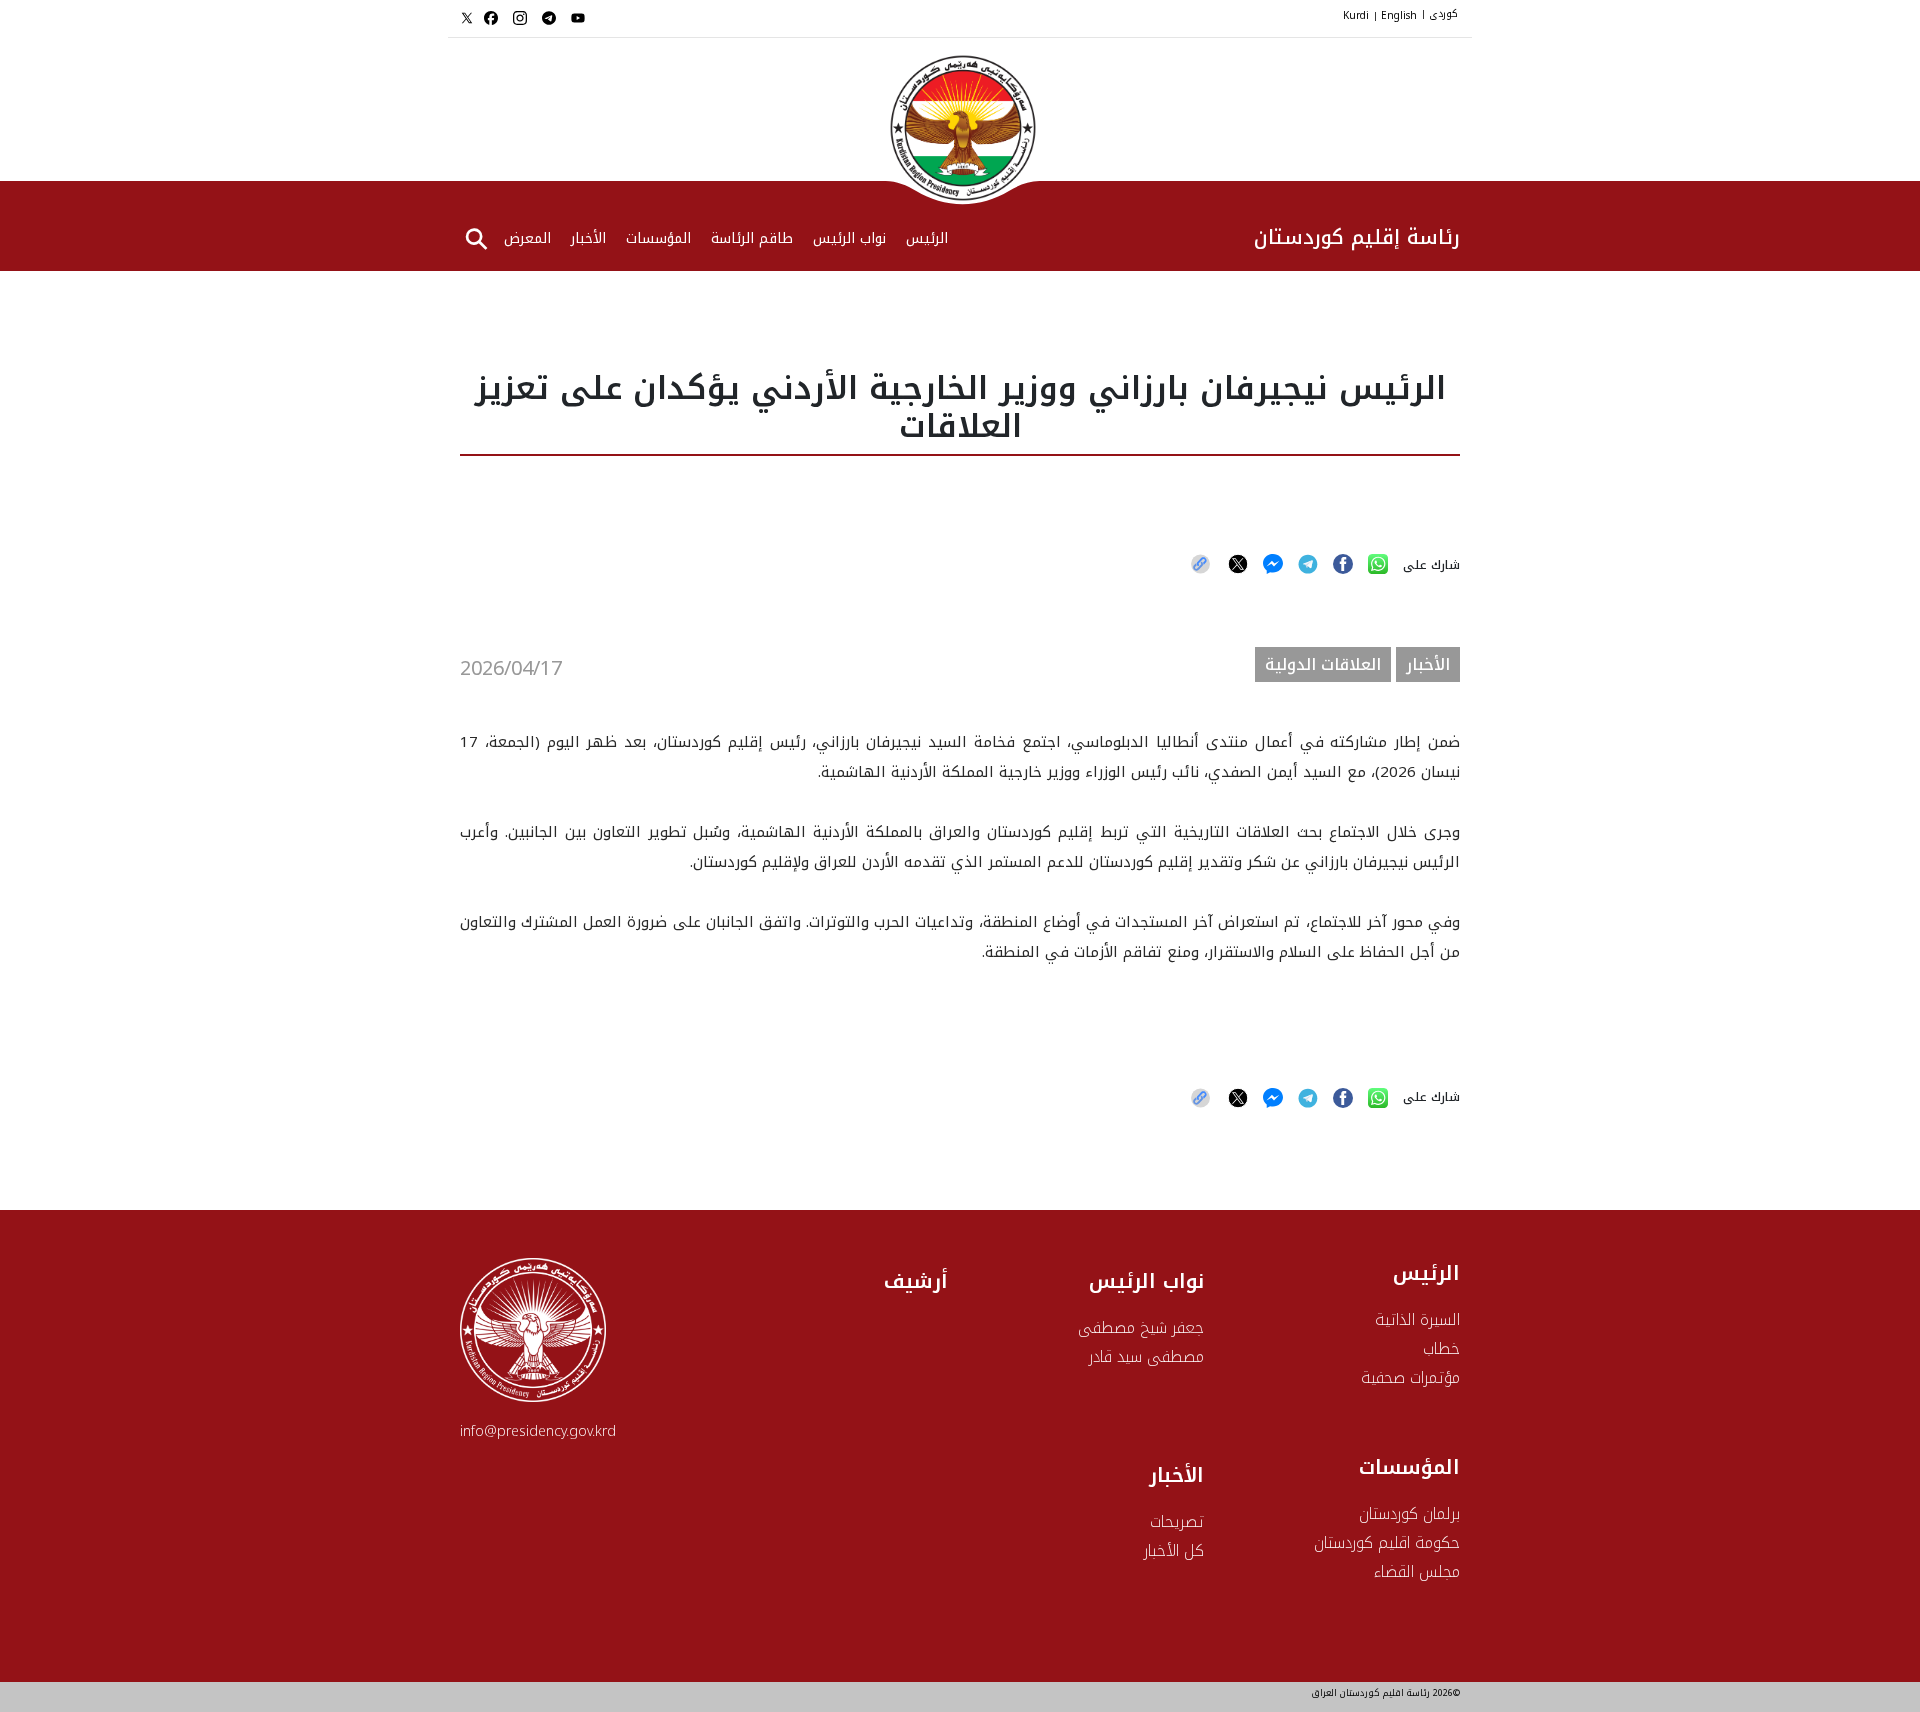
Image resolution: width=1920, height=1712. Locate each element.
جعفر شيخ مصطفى (1141, 1327)
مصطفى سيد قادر (1146, 1356)
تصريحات (1177, 1521)
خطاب (1441, 1348)
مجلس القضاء (1417, 1571)
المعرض (527, 240)
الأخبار (588, 240)
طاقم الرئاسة (752, 240)
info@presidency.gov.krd (538, 1431)
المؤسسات (658, 240)
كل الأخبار (1174, 1550)
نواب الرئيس (849, 240)
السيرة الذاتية (1417, 1319)
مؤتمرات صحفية (1410, 1377)
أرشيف (916, 1281)
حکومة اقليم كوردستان (1387, 1542)
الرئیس (927, 240)
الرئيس (1426, 1273)
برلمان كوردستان (1409, 1513)
